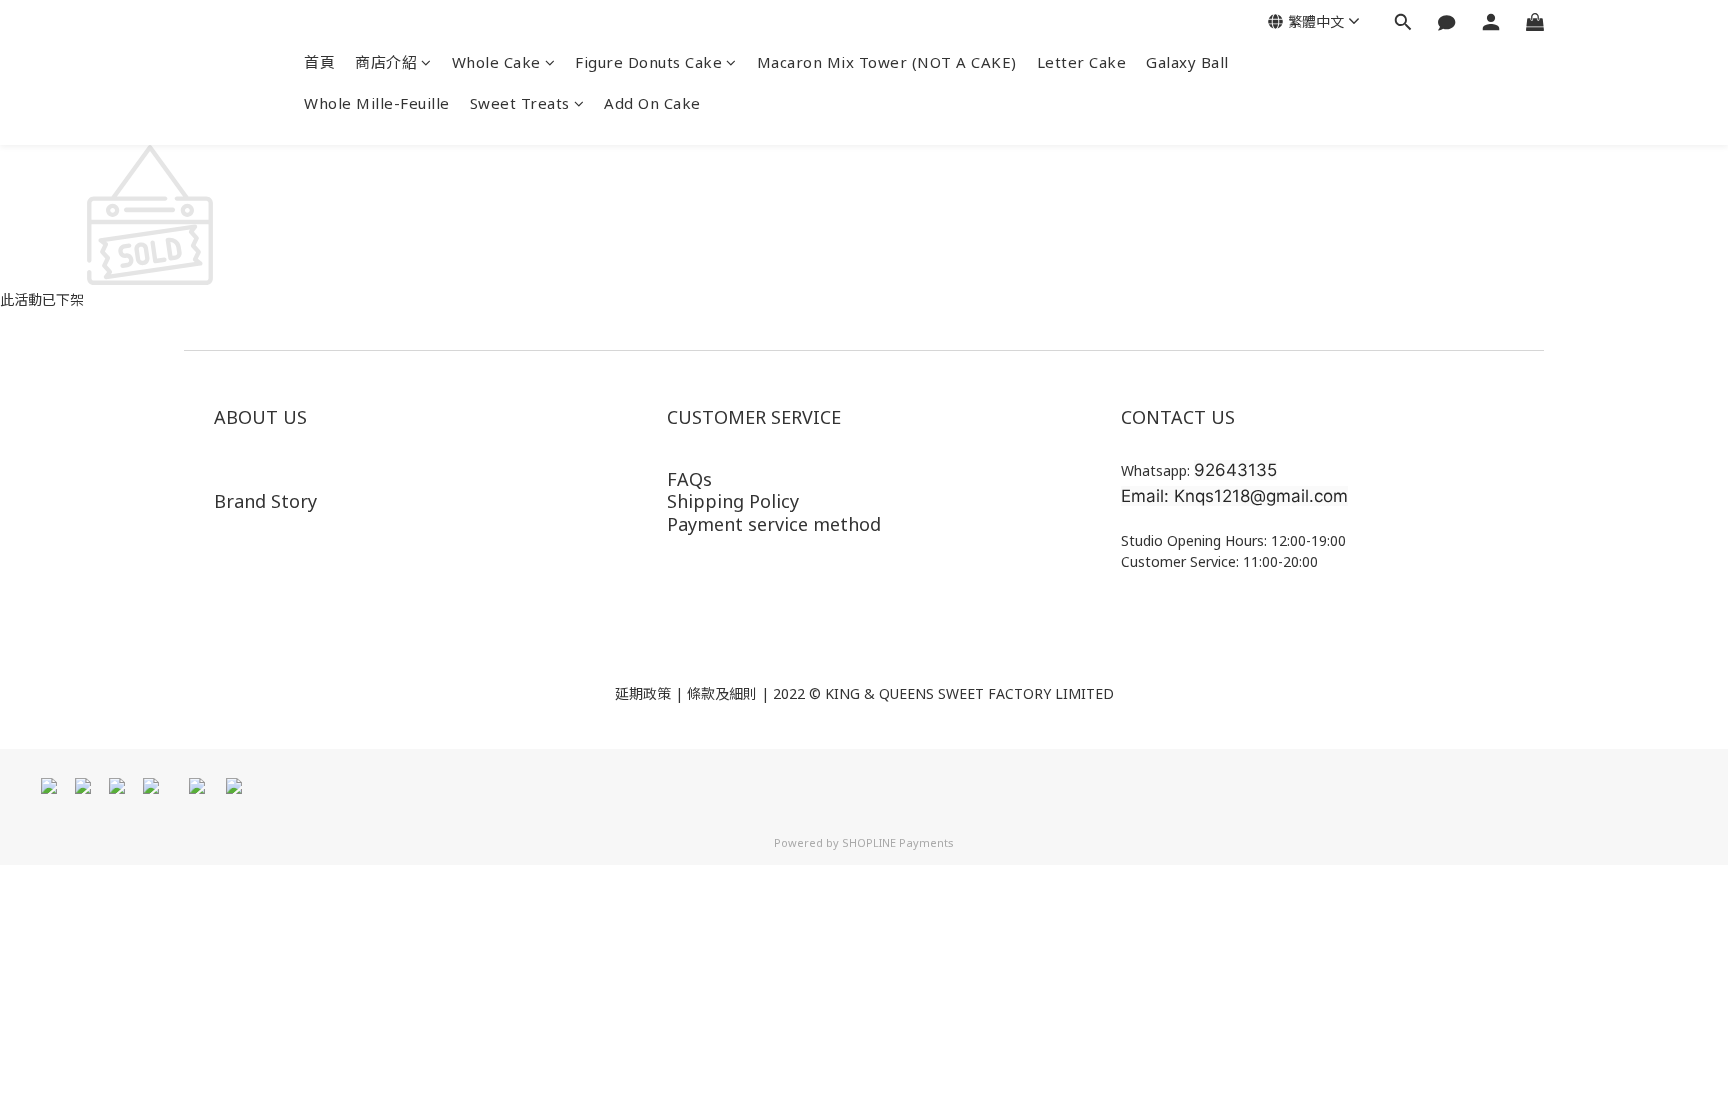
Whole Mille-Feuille (377, 103)
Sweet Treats (520, 103)
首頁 (319, 62)
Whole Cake (496, 62)
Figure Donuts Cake (648, 62)
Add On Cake (652, 103)
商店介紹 (386, 62)
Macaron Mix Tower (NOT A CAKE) (887, 62)
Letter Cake (1082, 62)
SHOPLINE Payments (898, 842)
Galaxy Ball (1187, 62)
